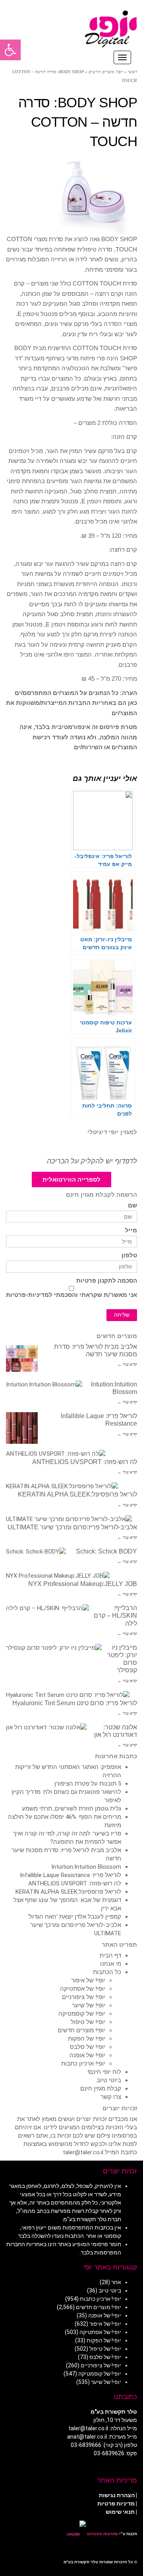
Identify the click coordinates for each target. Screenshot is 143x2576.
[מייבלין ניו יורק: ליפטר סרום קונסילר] (54, 1648)
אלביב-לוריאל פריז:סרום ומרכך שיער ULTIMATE (72, 1527)
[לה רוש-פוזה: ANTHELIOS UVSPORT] (56, 1454)
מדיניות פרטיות (116, 2504)
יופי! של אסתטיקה (83, 1989)
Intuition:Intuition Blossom (86, 1867)
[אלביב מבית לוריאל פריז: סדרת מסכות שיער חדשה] (22, 1359)
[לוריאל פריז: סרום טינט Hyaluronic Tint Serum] (68, 1695)
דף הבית (110, 1955)
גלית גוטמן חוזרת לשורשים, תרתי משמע (71, 1809)
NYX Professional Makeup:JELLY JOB (83, 1584)
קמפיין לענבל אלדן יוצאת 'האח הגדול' (74, 1917)
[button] (10, 50)
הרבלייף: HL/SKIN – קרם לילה (115, 1615)
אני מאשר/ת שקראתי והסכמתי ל (71, 1295)
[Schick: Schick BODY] (36, 1552)
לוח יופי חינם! (104, 2072)
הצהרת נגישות (117, 2495)
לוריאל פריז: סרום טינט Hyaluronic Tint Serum (75, 1703)
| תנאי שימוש (121, 2512)
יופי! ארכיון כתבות (83, 2064)
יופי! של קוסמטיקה (82, 2014)
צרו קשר (111, 2097)
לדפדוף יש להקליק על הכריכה (92, 1161)
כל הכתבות (107, 1972)
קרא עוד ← (127, 1364)
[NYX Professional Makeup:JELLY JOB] (58, 1576)
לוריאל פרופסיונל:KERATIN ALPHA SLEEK (77, 1494)
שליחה (122, 1315)
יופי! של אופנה (87, 2055)
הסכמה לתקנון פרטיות (107, 1281)
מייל (131, 1231)
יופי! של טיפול (88, 2022)
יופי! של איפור (88, 1980)
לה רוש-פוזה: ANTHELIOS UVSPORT (85, 1462)
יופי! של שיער (89, 2005)
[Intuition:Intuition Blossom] (44, 1385)
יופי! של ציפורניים (84, 1997)
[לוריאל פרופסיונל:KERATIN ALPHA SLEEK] (62, 1486)
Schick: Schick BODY (106, 1551)
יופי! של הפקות (87, 2039)
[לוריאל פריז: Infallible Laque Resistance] (22, 1428)
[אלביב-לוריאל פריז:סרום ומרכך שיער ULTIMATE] (69, 1519)
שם (132, 1206)
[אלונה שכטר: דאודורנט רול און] (46, 1728)
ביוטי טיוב (109, 2080)
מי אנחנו (111, 1964)
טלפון (129, 1256)
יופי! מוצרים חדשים (81, 2030)
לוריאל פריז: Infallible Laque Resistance (71, 1875)
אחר (116, 2282)
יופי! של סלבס (88, 2047)
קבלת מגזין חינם (101, 2089)
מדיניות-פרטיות (27, 1295)
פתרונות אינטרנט (102, 2534)
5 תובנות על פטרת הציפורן (88, 1784)
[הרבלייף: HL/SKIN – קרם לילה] (47, 1608)
